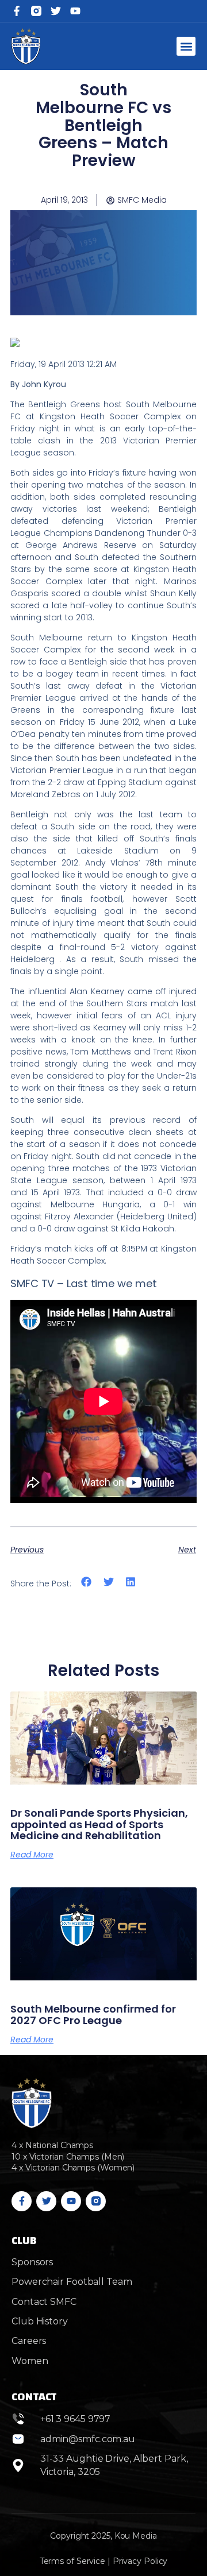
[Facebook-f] (17, 11)
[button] (186, 46)
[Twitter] (56, 11)
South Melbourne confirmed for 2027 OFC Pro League (93, 2015)
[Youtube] (71, 2201)
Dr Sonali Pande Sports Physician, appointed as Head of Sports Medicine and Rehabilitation (99, 1824)
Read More (32, 1855)
